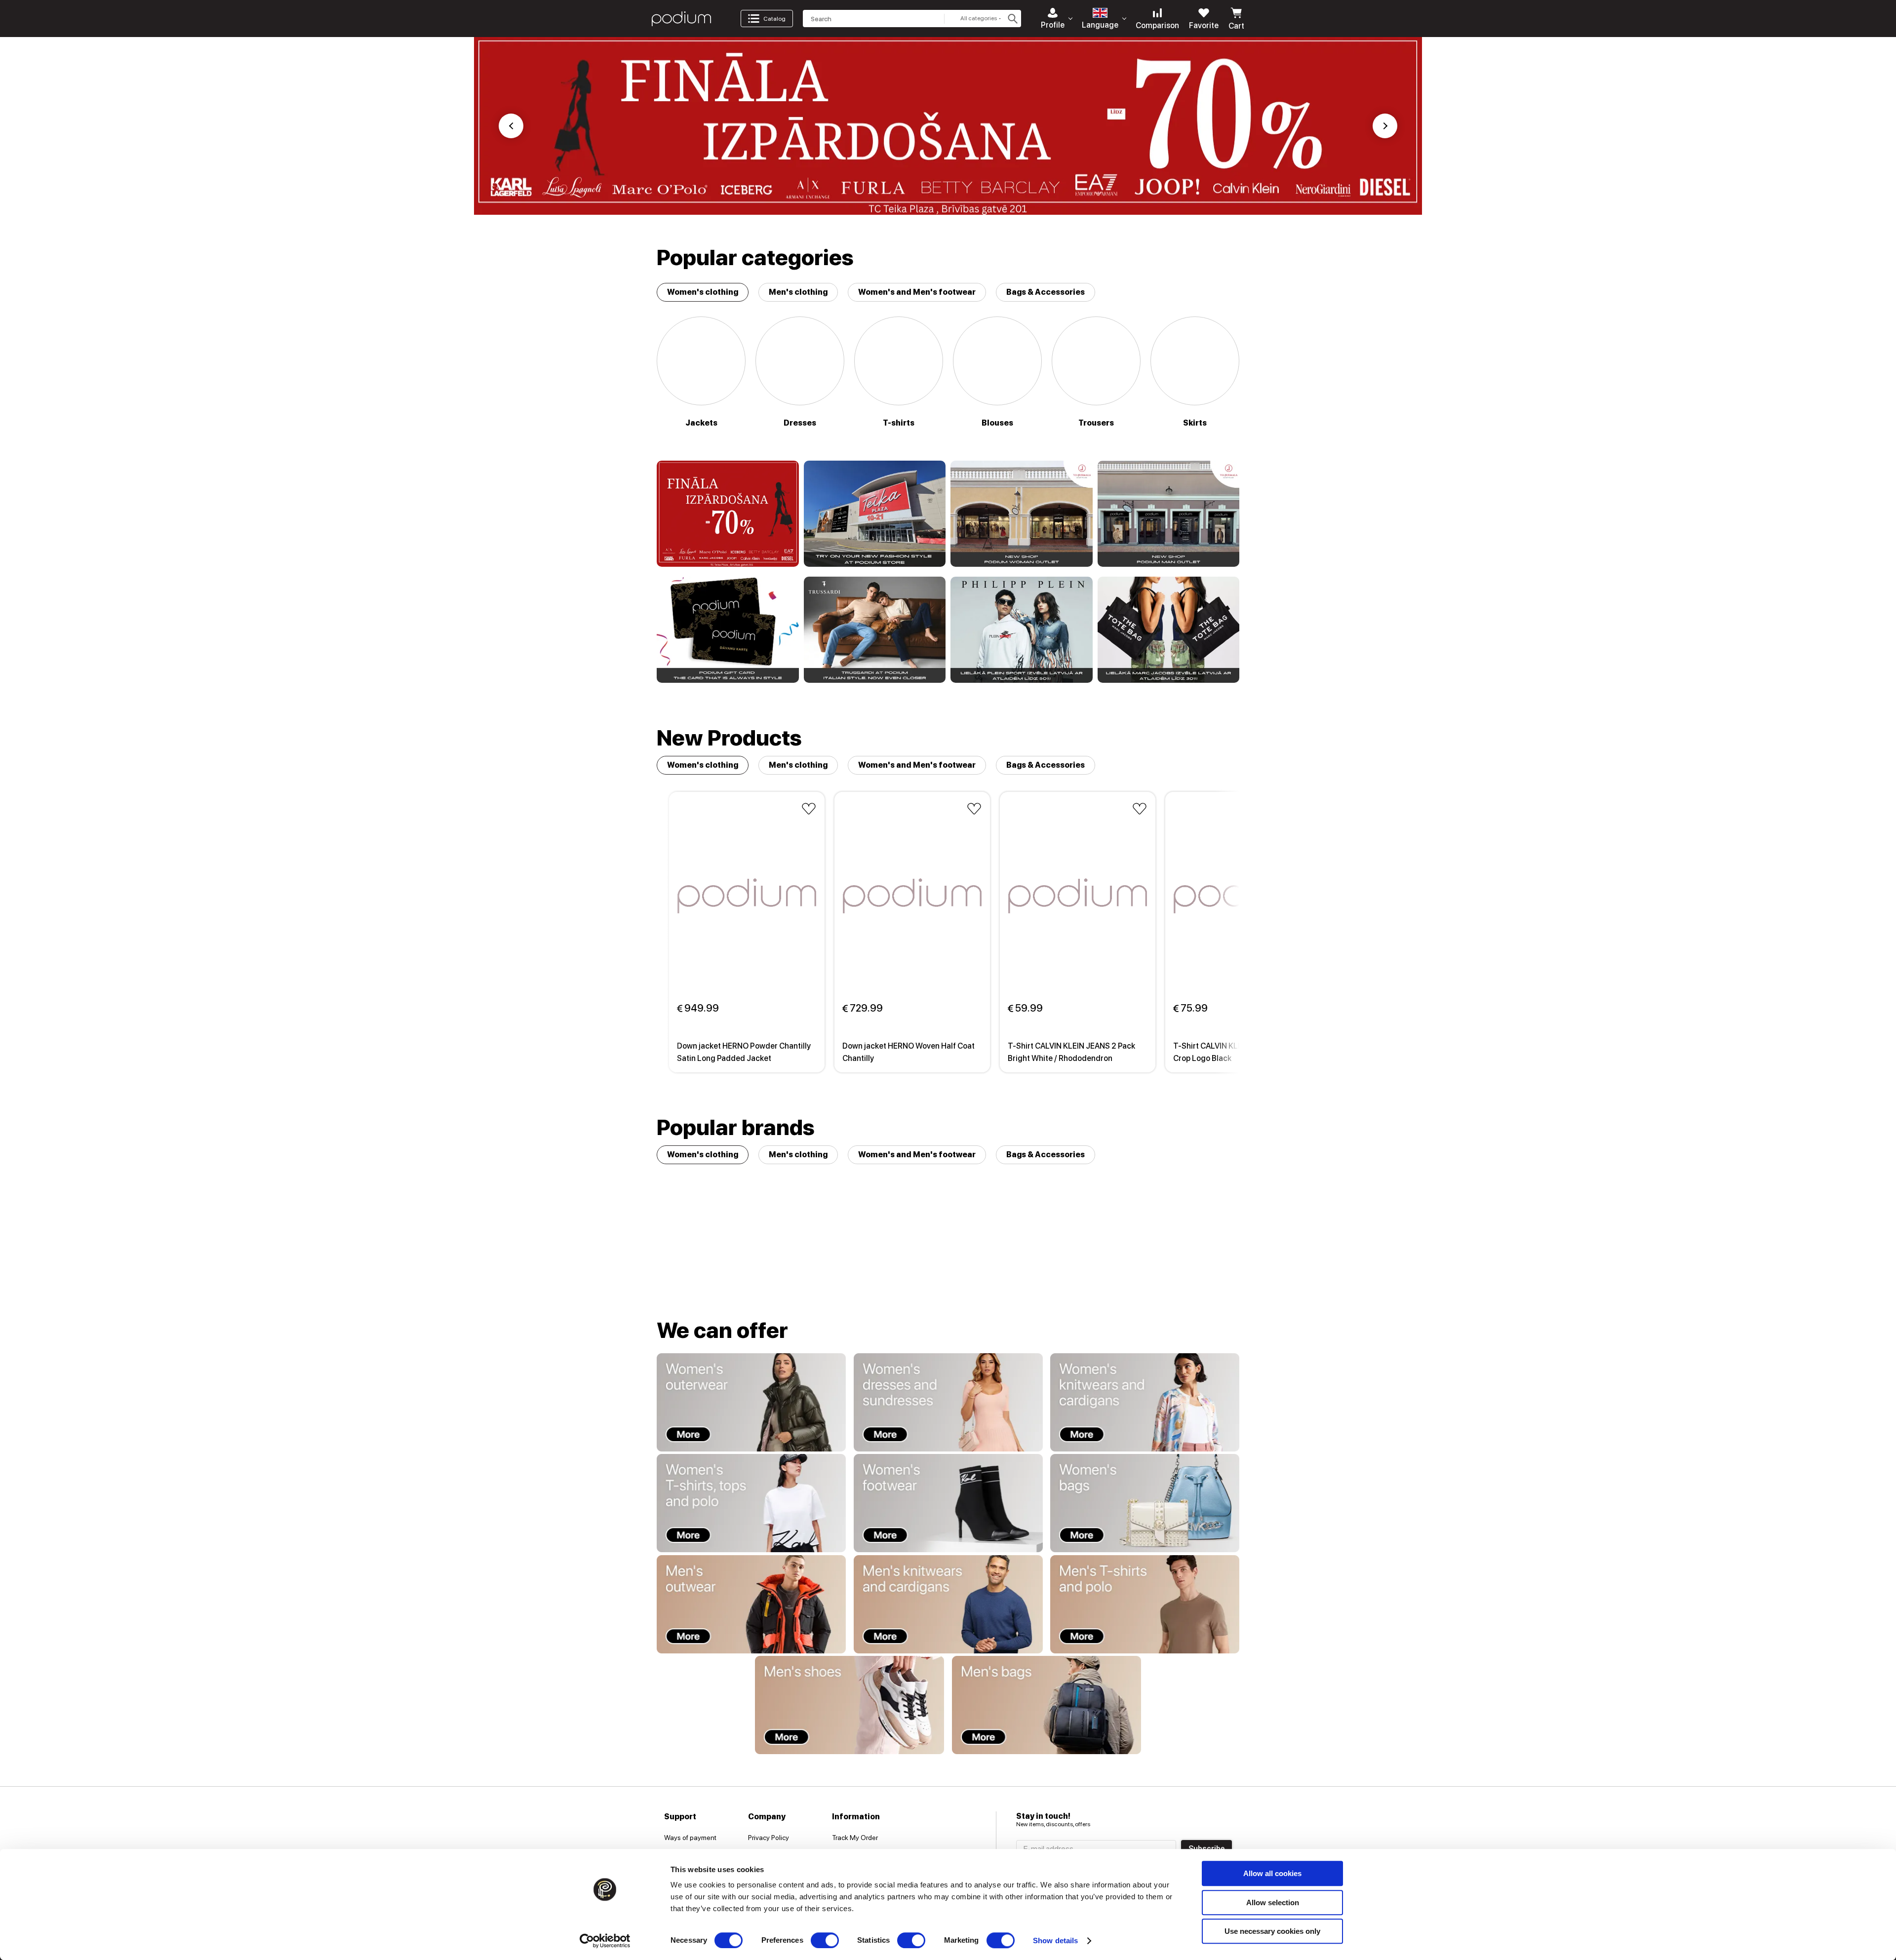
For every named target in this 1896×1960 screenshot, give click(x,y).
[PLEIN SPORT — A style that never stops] (1022, 630)
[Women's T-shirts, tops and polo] (751, 1503)
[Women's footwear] (948, 1503)
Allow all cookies (1272, 1873)
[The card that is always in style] (728, 630)
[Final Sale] (728, 514)
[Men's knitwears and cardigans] (948, 1604)
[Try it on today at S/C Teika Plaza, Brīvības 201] (875, 514)
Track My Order (855, 1838)
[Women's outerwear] (751, 1402)
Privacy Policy (769, 1838)
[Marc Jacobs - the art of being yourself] (1169, 630)
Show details (1055, 1940)
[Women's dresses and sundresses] (948, 1402)
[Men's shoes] (849, 1705)
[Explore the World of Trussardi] (875, 630)
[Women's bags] (1145, 1503)
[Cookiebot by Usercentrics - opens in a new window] (605, 1941)
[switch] (825, 1940)
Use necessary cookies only (1272, 1931)
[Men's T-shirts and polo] (1145, 1604)
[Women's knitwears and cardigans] (1145, 1402)
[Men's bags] (1047, 1705)
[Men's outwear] (751, 1604)
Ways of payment (690, 1838)
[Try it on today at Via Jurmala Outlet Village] (1022, 514)
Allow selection (1273, 1902)
